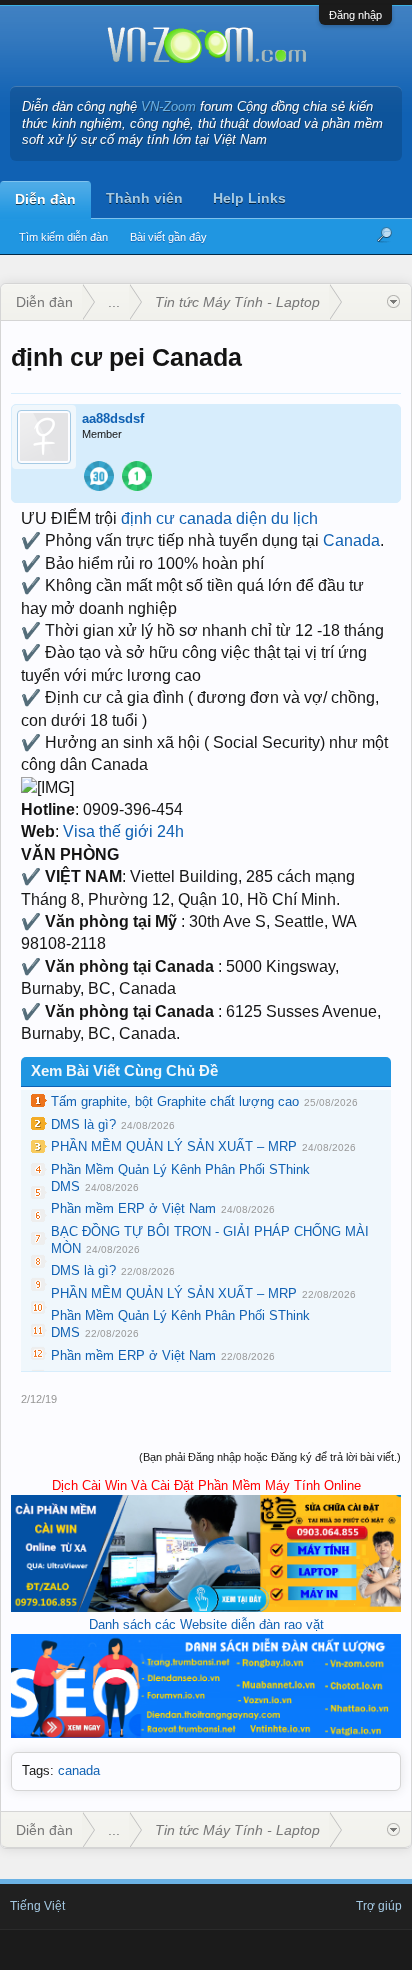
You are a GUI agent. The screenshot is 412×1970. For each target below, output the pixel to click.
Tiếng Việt (37, 1906)
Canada (351, 540)
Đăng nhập (355, 15)
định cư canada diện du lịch (219, 518)
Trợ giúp (379, 1906)
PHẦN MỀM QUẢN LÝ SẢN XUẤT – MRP (174, 1146)
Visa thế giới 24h (123, 831)
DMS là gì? (83, 1124)
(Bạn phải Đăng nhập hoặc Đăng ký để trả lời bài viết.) (270, 1457)
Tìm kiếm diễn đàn (63, 237)
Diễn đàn (45, 199)
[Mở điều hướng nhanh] (393, 302)
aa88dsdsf (113, 418)
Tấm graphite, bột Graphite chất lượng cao (175, 1101)
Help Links (249, 198)
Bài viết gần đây (168, 237)
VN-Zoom (168, 106)
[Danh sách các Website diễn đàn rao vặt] (206, 1733)
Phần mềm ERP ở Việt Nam (133, 1208)
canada (79, 1770)
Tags (36, 1770)
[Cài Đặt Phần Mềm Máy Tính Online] (206, 1607)
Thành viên (144, 198)
